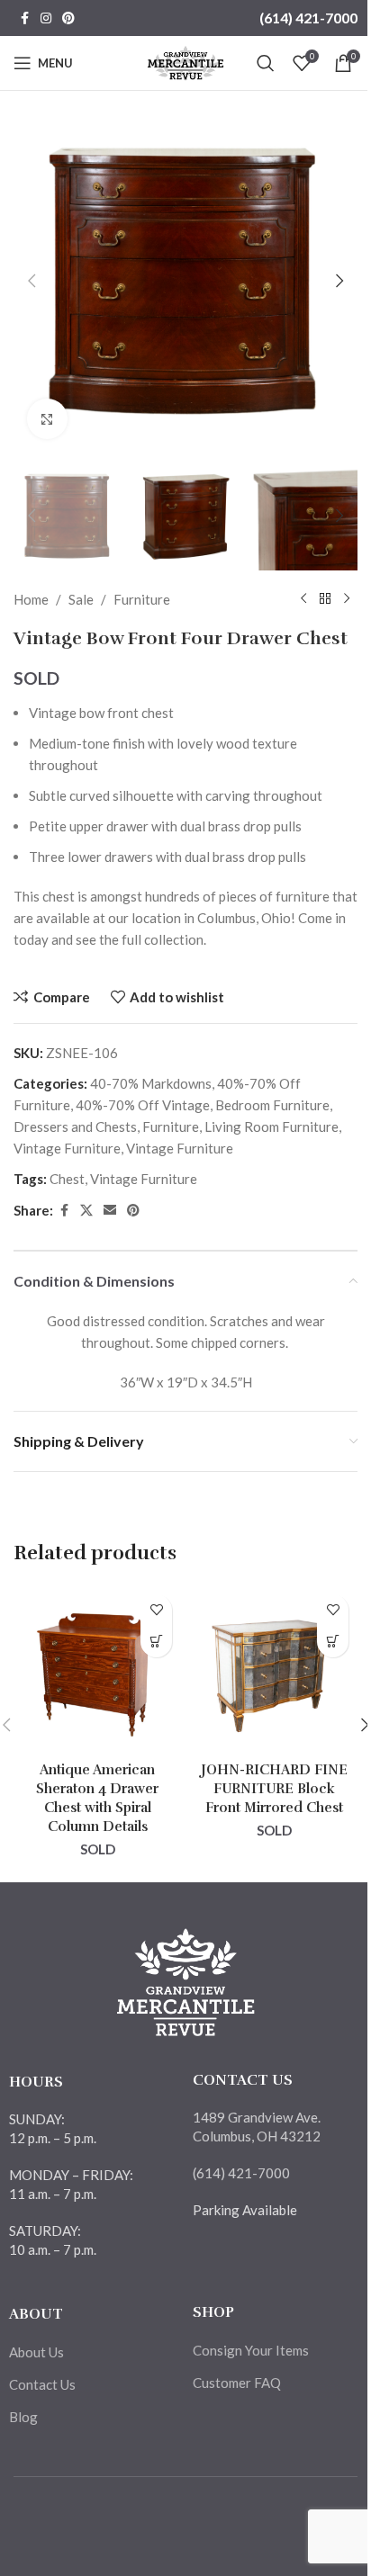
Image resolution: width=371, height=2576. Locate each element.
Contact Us (42, 2384)
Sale (81, 599)
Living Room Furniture (271, 1126)
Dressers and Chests (75, 1126)
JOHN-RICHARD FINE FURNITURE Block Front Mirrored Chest (274, 1789)
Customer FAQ (237, 2383)
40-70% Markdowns (151, 1083)
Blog (23, 2417)
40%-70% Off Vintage (143, 1105)
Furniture (142, 599)
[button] (32, 281)
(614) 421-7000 (308, 18)
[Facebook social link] (24, 18)
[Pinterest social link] (68, 18)
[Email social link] (110, 1211)
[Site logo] (186, 61)
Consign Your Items (251, 2350)
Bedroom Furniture (272, 1105)
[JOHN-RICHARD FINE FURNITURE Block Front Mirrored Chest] (274, 1669)
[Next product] (347, 599)
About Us (36, 2352)
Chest (67, 1179)
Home (31, 599)
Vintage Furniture (67, 1148)
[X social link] (86, 1211)
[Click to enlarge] (47, 419)
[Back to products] (325, 599)
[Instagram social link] (46, 18)
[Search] (266, 63)
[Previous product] (303, 599)
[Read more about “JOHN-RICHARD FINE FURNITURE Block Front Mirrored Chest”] (333, 1642)
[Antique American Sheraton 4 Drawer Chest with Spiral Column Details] (97, 1669)
